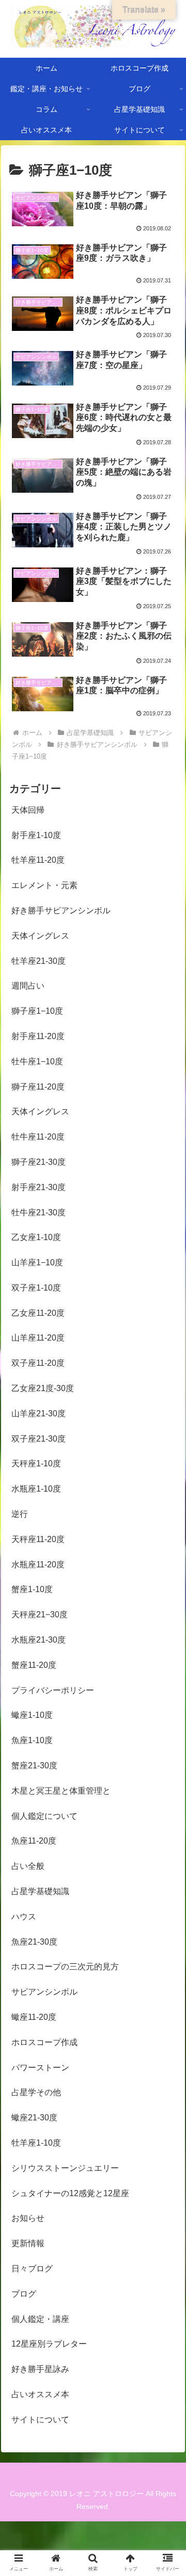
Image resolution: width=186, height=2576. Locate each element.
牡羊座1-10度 (36, 2143)
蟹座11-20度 (34, 1665)
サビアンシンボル (44, 1992)
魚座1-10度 (32, 1740)
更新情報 (28, 2243)
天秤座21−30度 (40, 1615)
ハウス (24, 1917)
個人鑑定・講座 (40, 2319)
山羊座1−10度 (37, 1262)
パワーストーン (40, 2068)
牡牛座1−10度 (37, 1061)
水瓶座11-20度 (38, 1565)
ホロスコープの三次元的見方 (65, 1967)
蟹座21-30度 (34, 1766)
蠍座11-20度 (34, 2017)
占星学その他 (36, 2092)
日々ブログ (32, 2269)
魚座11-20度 (34, 1841)
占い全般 (28, 1866)
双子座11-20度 (38, 1363)
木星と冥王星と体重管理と (61, 1791)
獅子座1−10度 (37, 1011)
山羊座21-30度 (38, 1414)
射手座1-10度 (36, 835)
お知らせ (28, 2218)
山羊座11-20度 (38, 1338)
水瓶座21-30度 (38, 1640)
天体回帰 (28, 810)
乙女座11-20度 (38, 1313)
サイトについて (40, 2420)
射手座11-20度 (38, 1036)
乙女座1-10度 (36, 1237)
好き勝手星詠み (40, 2369)
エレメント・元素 (44, 885)
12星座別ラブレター (49, 2344)
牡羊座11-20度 (38, 860)
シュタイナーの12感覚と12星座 (70, 2193)
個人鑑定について (44, 1816)
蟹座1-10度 (32, 1589)
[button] (166, 1510)
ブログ (24, 2294)
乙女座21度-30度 (43, 1388)
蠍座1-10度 (32, 1715)
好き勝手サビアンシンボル (61, 910)
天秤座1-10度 (36, 1463)
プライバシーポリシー (53, 1690)
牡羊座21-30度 (38, 961)
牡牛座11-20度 (38, 1137)
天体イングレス (40, 936)
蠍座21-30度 (34, 2118)
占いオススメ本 (40, 2394)
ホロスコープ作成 (44, 2042)
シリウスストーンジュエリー (65, 2168)
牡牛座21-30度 (38, 1212)
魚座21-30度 (34, 1942)
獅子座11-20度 (38, 1087)
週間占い (28, 986)
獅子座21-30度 (38, 1162)
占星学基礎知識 (40, 1891)
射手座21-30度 (38, 1187)
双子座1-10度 (36, 1288)
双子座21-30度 (38, 1439)
